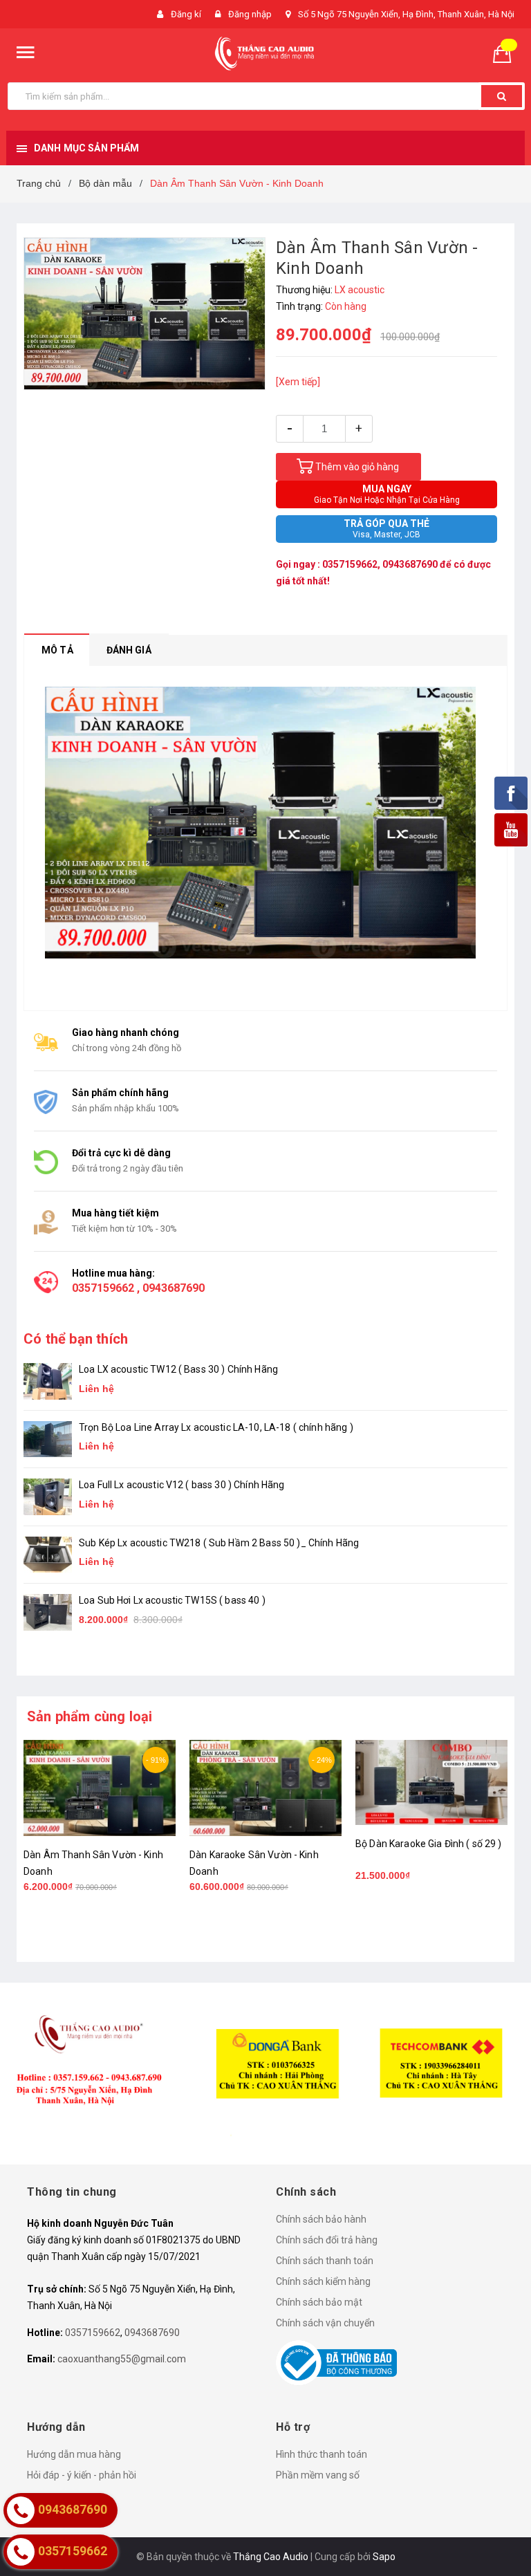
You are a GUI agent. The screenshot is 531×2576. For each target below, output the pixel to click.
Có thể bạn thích (76, 1339)
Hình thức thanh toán (322, 2454)
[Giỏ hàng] (507, 53)
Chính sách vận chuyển (325, 2323)
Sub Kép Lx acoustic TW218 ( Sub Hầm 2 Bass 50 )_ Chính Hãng (219, 1543)
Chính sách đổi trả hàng (327, 2240)
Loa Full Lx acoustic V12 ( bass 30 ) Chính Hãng (182, 1485)
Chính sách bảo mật (319, 2302)
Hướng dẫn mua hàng (74, 2454)
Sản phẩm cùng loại (90, 1716)
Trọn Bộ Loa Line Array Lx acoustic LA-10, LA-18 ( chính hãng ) (216, 1427)
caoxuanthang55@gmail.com (122, 2359)
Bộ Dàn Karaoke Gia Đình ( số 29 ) (429, 1844)
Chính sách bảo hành (321, 2219)
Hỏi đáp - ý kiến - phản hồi (82, 2475)
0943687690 (410, 564)
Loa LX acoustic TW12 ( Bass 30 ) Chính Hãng (178, 1369)
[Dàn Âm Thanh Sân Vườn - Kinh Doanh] (100, 1788)
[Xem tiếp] (298, 382)
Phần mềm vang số (318, 2475)
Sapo (384, 2557)
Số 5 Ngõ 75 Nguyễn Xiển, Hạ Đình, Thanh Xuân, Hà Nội (406, 14)
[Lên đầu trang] (500, 2535)
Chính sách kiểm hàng (323, 2281)
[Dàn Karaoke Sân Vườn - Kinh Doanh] (265, 1788)
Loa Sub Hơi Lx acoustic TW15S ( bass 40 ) (172, 1600)
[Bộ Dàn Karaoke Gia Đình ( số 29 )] (431, 1783)
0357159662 (350, 564)
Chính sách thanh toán (325, 2261)
